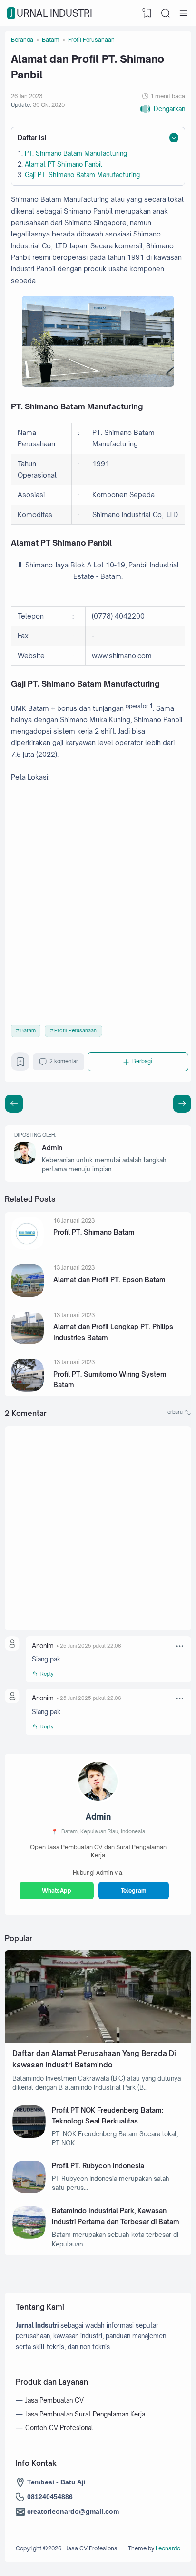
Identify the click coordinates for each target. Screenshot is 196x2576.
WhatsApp (57, 1891)
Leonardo (168, 2548)
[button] (162, 109)
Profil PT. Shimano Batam (94, 1232)
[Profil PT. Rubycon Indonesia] (29, 2191)
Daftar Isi (32, 137)
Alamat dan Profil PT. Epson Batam (109, 1279)
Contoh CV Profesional (59, 2428)
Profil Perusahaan (75, 1030)
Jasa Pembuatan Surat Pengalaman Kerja (85, 2414)
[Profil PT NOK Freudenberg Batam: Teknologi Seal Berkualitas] (29, 2135)
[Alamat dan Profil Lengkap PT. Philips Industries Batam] (28, 1342)
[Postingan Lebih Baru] (182, 1104)
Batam (28, 1030)
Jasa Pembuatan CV (54, 2400)
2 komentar (64, 1061)
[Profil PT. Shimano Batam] (28, 1247)
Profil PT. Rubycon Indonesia (98, 2166)
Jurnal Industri (51, 13)
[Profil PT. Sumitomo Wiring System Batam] (28, 1389)
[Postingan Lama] (14, 1104)
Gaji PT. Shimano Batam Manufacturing (82, 175)
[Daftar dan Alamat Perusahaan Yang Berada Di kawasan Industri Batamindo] (98, 2041)
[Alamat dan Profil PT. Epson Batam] (28, 1295)
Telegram (134, 1891)
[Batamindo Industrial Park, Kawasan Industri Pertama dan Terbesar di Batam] (29, 2236)
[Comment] (178, 1412)
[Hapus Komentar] (180, 1646)
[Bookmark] (20, 1064)
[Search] (166, 13)
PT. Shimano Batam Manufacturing (76, 153)
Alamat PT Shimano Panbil (64, 164)
